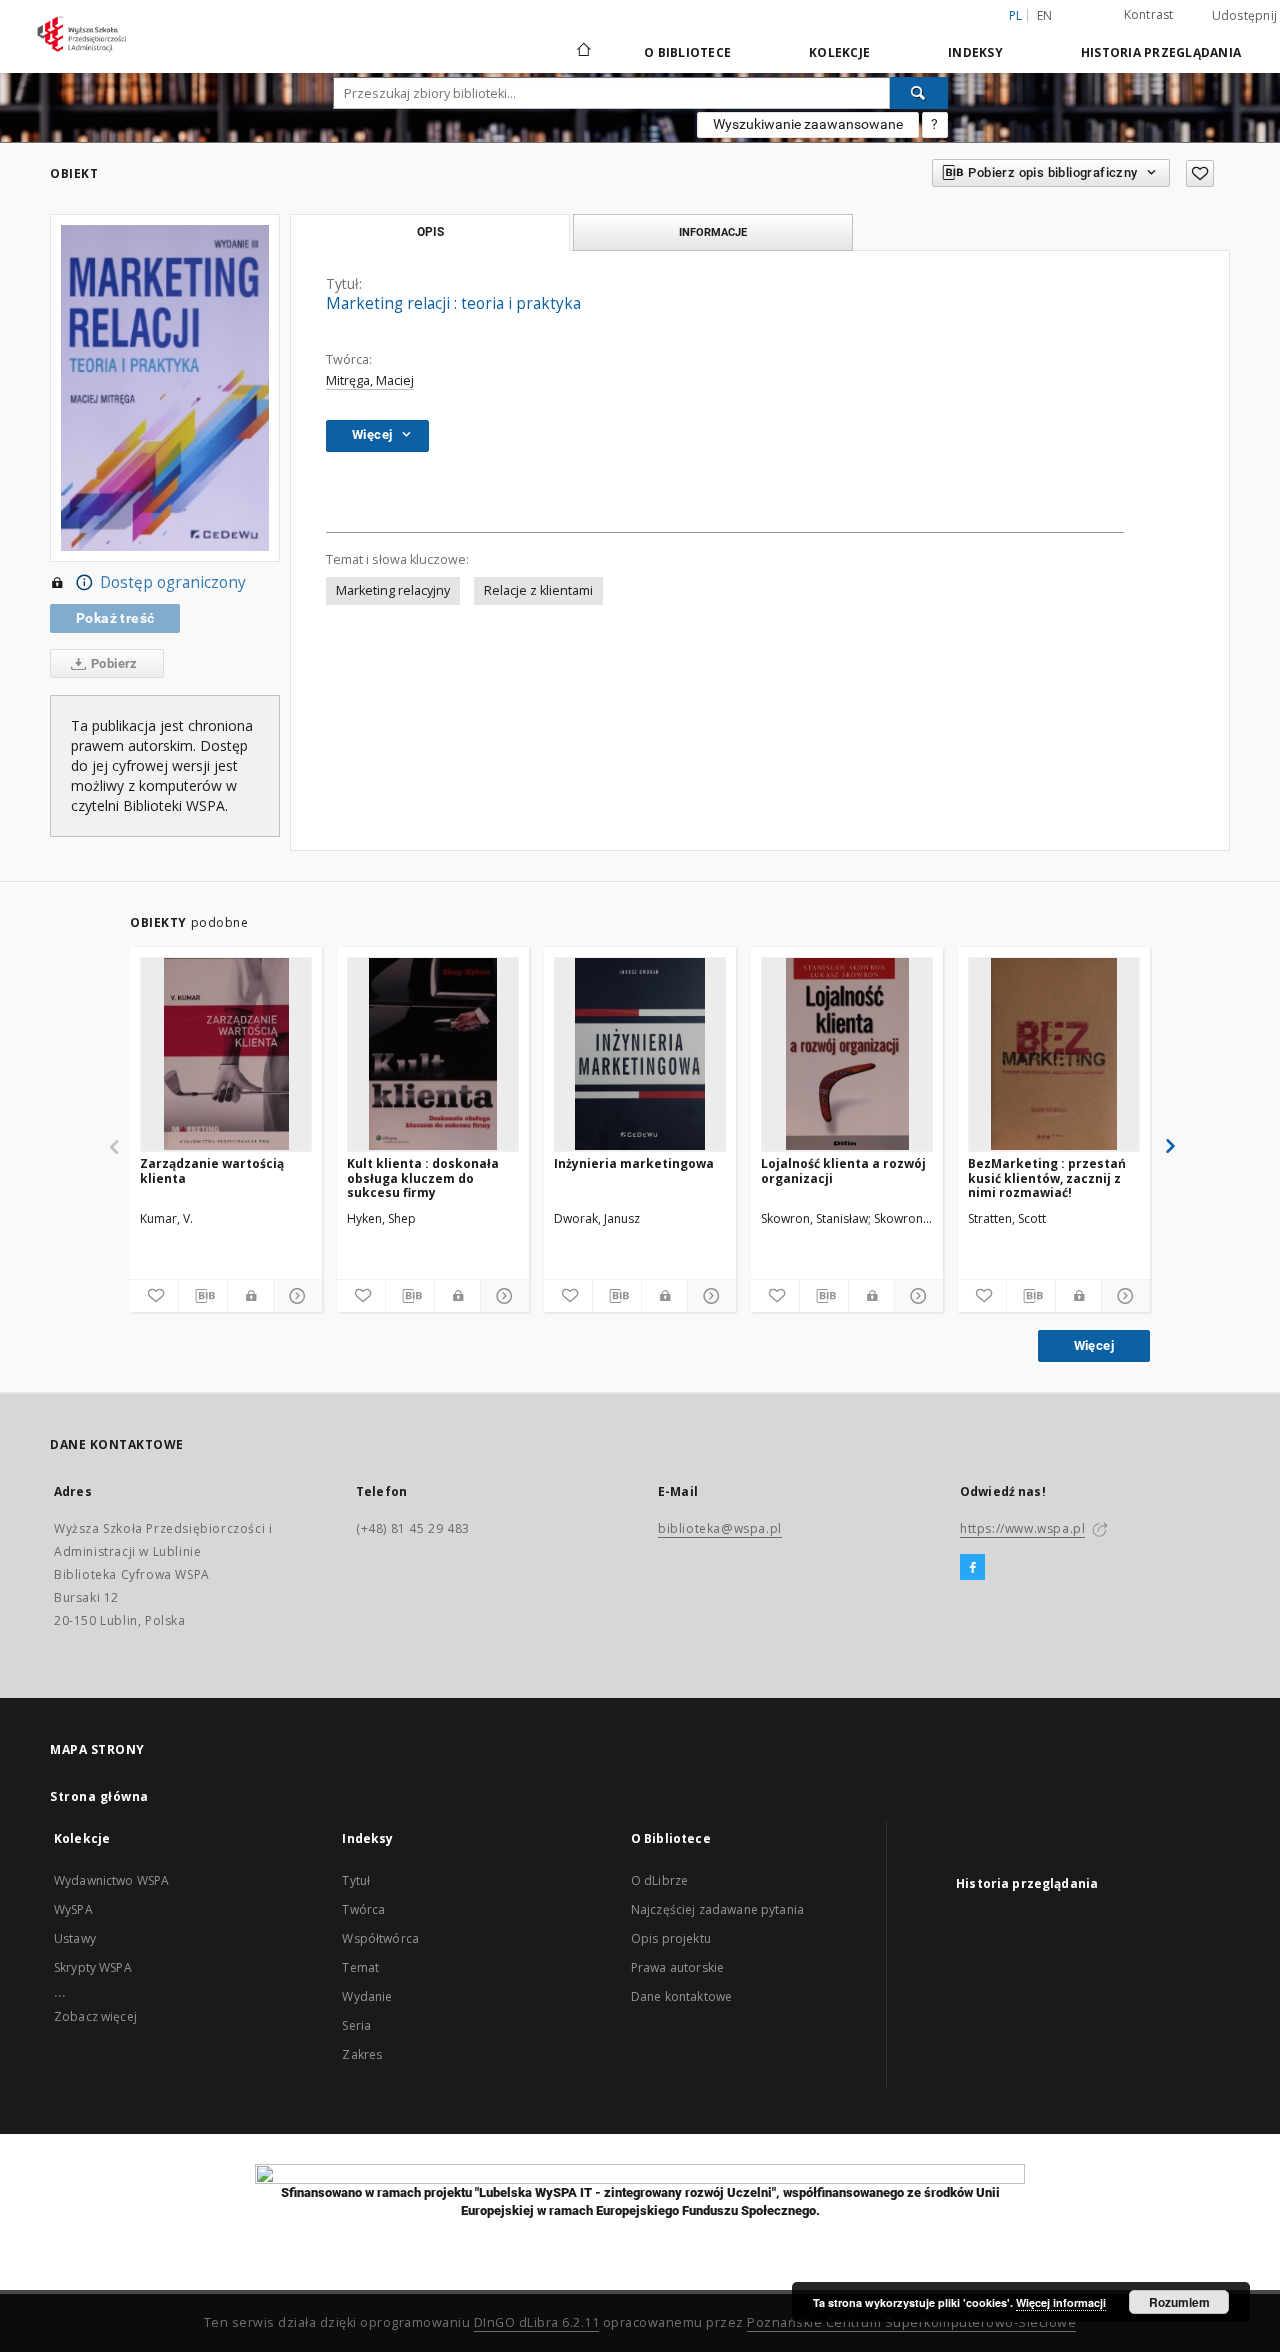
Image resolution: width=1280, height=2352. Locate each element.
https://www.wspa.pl (1022, 1528)
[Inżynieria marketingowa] (640, 1054)
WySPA (73, 1909)
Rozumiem (1179, 2302)
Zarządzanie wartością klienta (212, 1170)
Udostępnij (1245, 16)
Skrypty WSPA (93, 1967)
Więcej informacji (1061, 2302)
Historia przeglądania (1161, 52)
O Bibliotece (687, 52)
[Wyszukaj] (919, 93)
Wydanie (367, 1996)
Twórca (363, 1909)
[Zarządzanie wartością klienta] (226, 1054)
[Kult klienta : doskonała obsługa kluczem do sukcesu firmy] (433, 1054)
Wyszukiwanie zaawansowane (808, 124)
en (1045, 15)
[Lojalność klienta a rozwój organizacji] (847, 1054)
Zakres (362, 2054)
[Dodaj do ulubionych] (1200, 173)
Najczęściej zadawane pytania (717, 1909)
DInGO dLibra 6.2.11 (537, 2322)
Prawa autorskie (677, 1967)
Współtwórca (380, 1938)
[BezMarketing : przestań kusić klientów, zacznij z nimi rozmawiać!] (1054, 1054)
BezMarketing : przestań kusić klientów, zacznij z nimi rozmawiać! (1047, 1177)
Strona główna (99, 1796)
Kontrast (1149, 14)
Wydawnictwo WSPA (111, 1880)
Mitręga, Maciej (370, 380)
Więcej (1094, 1345)
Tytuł (356, 1880)
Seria (356, 2025)
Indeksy (975, 52)
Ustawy (75, 1938)
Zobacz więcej (95, 2016)
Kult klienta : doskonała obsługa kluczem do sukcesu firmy (423, 1177)
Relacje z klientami (538, 590)
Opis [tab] (430, 232)
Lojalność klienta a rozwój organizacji (843, 1170)
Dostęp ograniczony (173, 582)
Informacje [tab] (713, 232)
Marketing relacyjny (393, 590)
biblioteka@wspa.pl (720, 1528)
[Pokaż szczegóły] (295, 1296)
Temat (360, 1967)
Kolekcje (839, 52)
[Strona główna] (582, 52)
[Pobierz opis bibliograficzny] (203, 1296)
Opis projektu (671, 1938)
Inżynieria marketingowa (634, 1163)
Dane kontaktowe (681, 1996)
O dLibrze (659, 1880)
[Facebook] (972, 1568)
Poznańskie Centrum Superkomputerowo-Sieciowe (911, 2322)
